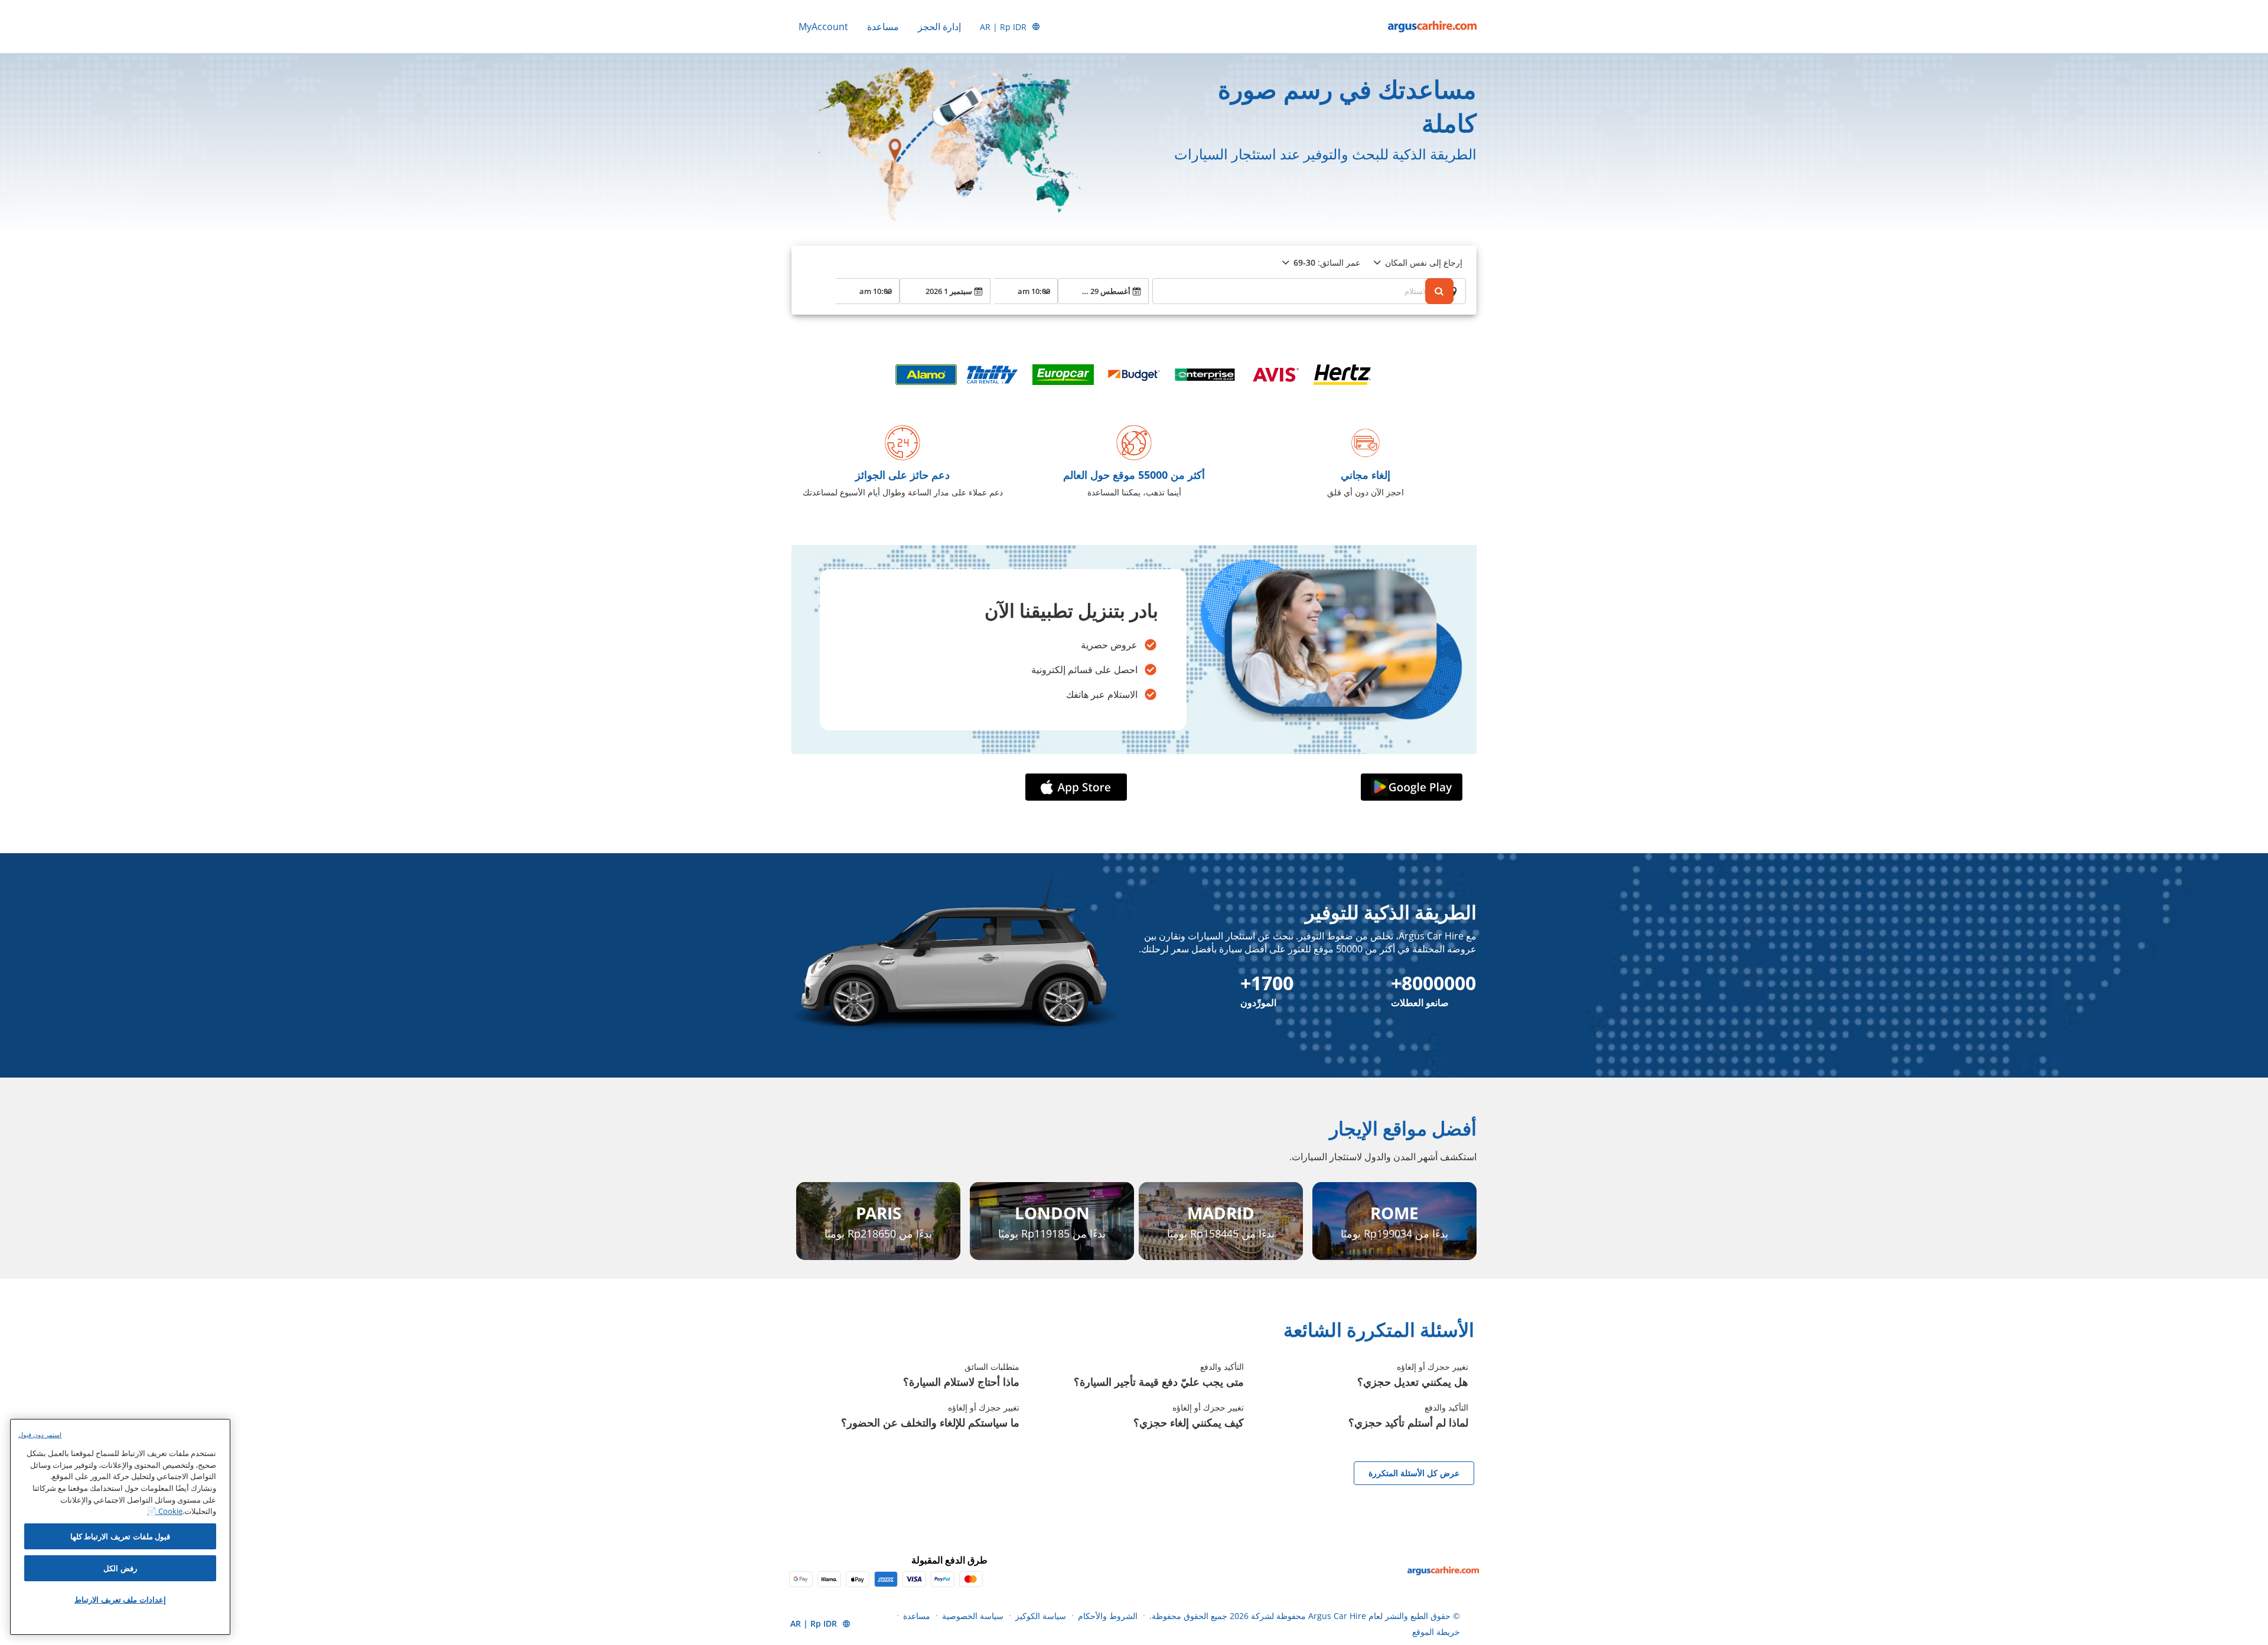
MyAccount (823, 27)
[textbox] (1309, 291)
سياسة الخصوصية (973, 1616)
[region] (120, 1527)
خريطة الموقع (1436, 1632)
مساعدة (883, 27)
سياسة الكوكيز (1041, 1616)
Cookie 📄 (165, 1511)
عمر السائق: (1327, 262)
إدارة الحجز (939, 27)
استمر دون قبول (40, 1435)
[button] (1409, 787)
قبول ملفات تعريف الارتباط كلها (120, 1536)
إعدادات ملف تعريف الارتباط (120, 1600)
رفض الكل (120, 1568)
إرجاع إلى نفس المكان (1424, 262)
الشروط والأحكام (1108, 1616)
